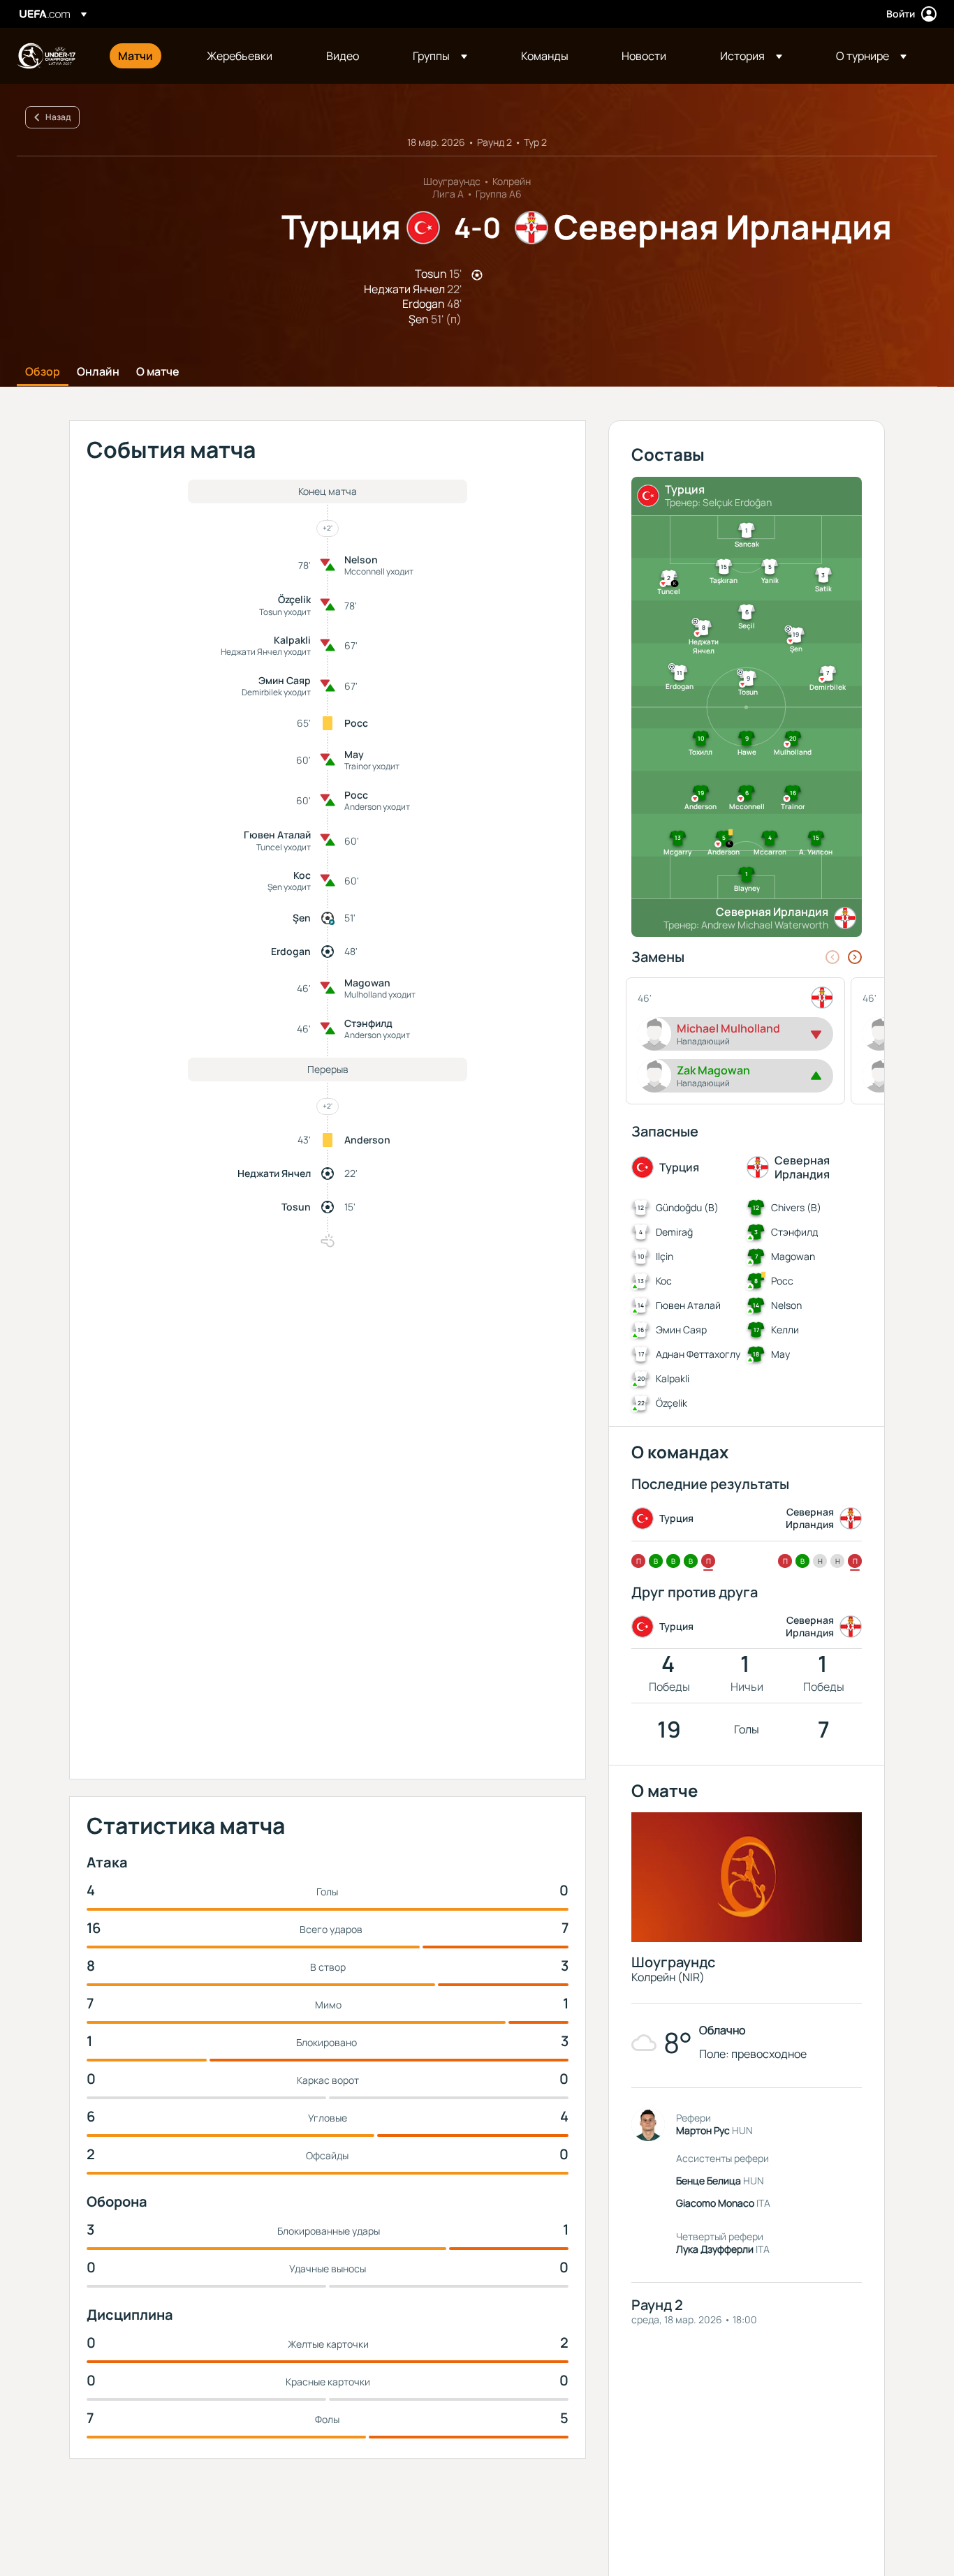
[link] (135, 56)
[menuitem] (145, 56)
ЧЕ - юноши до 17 (46, 56)
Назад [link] (58, 117)
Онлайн (98, 372)
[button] (440, 56)
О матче (158, 372)
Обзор (43, 372)
